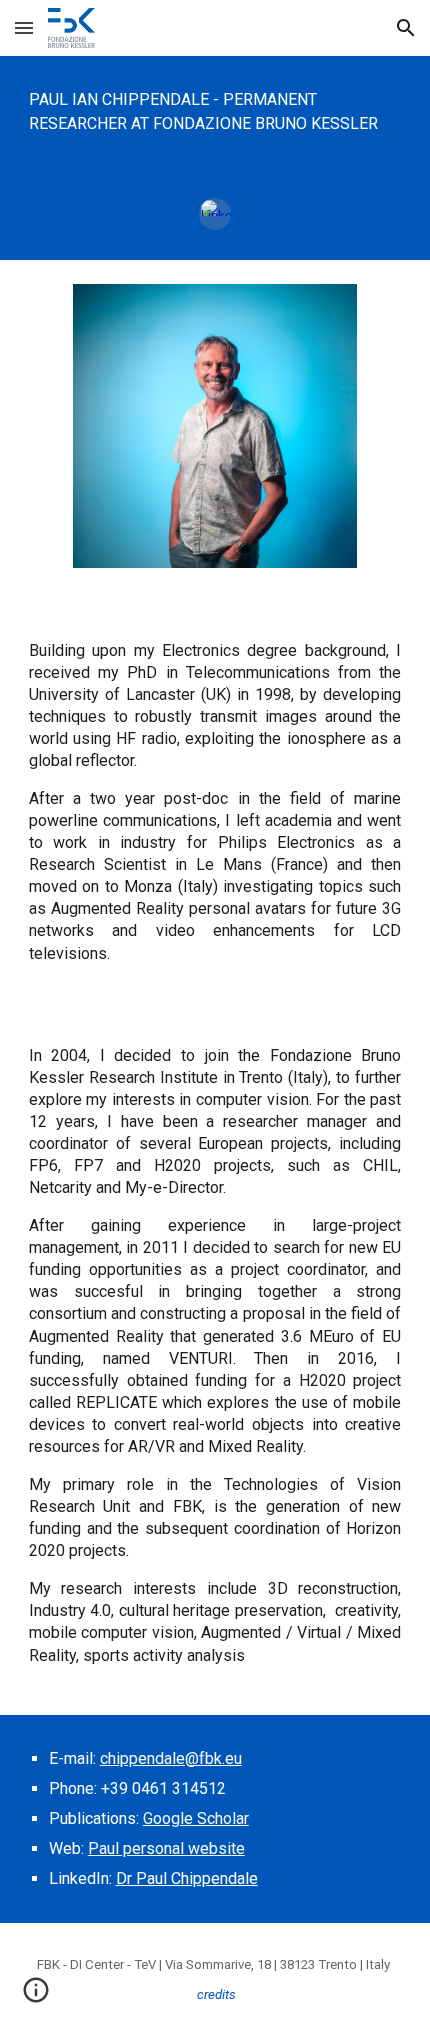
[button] (24, 27)
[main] (215, 112)
